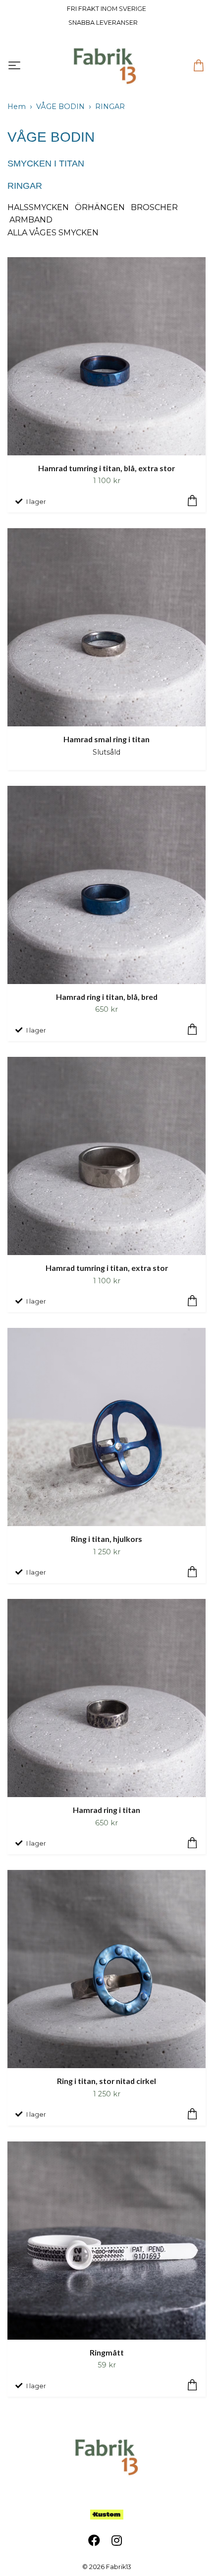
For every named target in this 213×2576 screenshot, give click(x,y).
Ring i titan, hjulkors (106, 1539)
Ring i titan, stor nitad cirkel (106, 2081)
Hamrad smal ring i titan (106, 739)
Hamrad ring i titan (106, 1810)
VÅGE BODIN (60, 107)
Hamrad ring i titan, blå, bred (107, 997)
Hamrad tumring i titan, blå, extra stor (106, 468)
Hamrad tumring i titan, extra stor (107, 1268)
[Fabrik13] (105, 66)
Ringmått (107, 2352)
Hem (17, 107)
